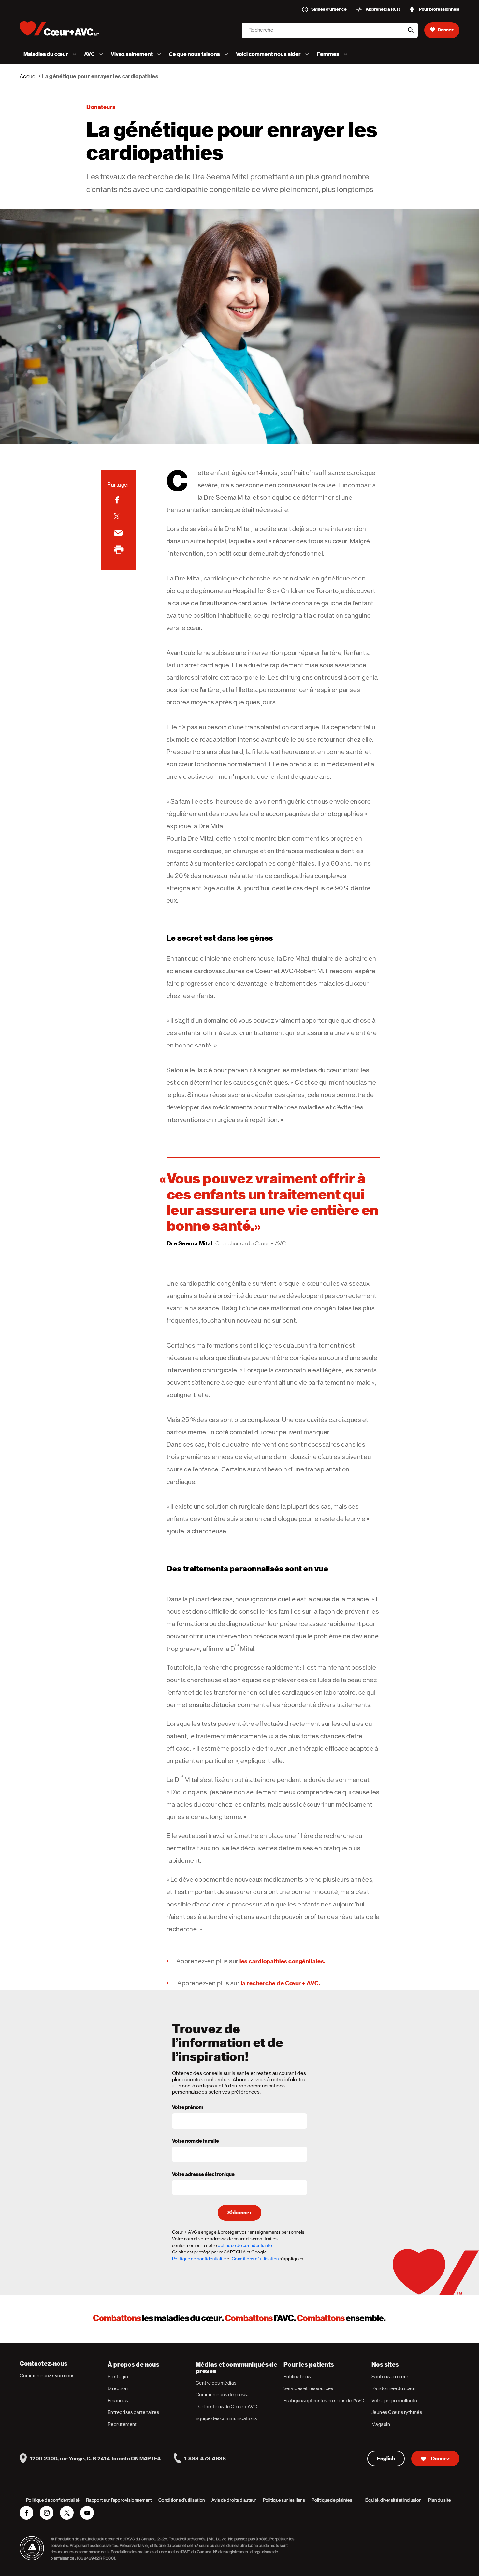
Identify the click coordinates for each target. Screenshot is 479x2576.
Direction (118, 2388)
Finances (118, 2400)
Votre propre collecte (394, 2400)
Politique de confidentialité (199, 2259)
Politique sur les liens (284, 2500)
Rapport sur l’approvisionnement (119, 2500)
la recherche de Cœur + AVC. (281, 1983)
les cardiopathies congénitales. (283, 1961)
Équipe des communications (226, 2418)
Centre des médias (216, 2383)
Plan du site (440, 2500)
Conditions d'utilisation (255, 2259)
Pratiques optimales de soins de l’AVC (324, 2400)
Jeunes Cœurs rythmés (397, 2412)
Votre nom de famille (196, 2141)
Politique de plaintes (332, 2500)
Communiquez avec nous (47, 2376)
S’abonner (239, 2213)
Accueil (29, 76)
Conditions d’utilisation (182, 2500)
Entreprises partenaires (133, 2412)
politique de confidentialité (245, 2245)
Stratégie (118, 2377)
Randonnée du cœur (394, 2388)
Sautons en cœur (390, 2377)
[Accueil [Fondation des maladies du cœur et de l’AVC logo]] (65, 28)
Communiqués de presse (222, 2395)
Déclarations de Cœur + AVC (226, 2407)
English (386, 2459)
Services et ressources (308, 2388)
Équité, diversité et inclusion (393, 2500)
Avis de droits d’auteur (234, 2500)
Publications (297, 2377)
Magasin (381, 2424)
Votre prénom (188, 2108)
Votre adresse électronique (203, 2175)
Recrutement (122, 2424)
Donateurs (101, 107)
